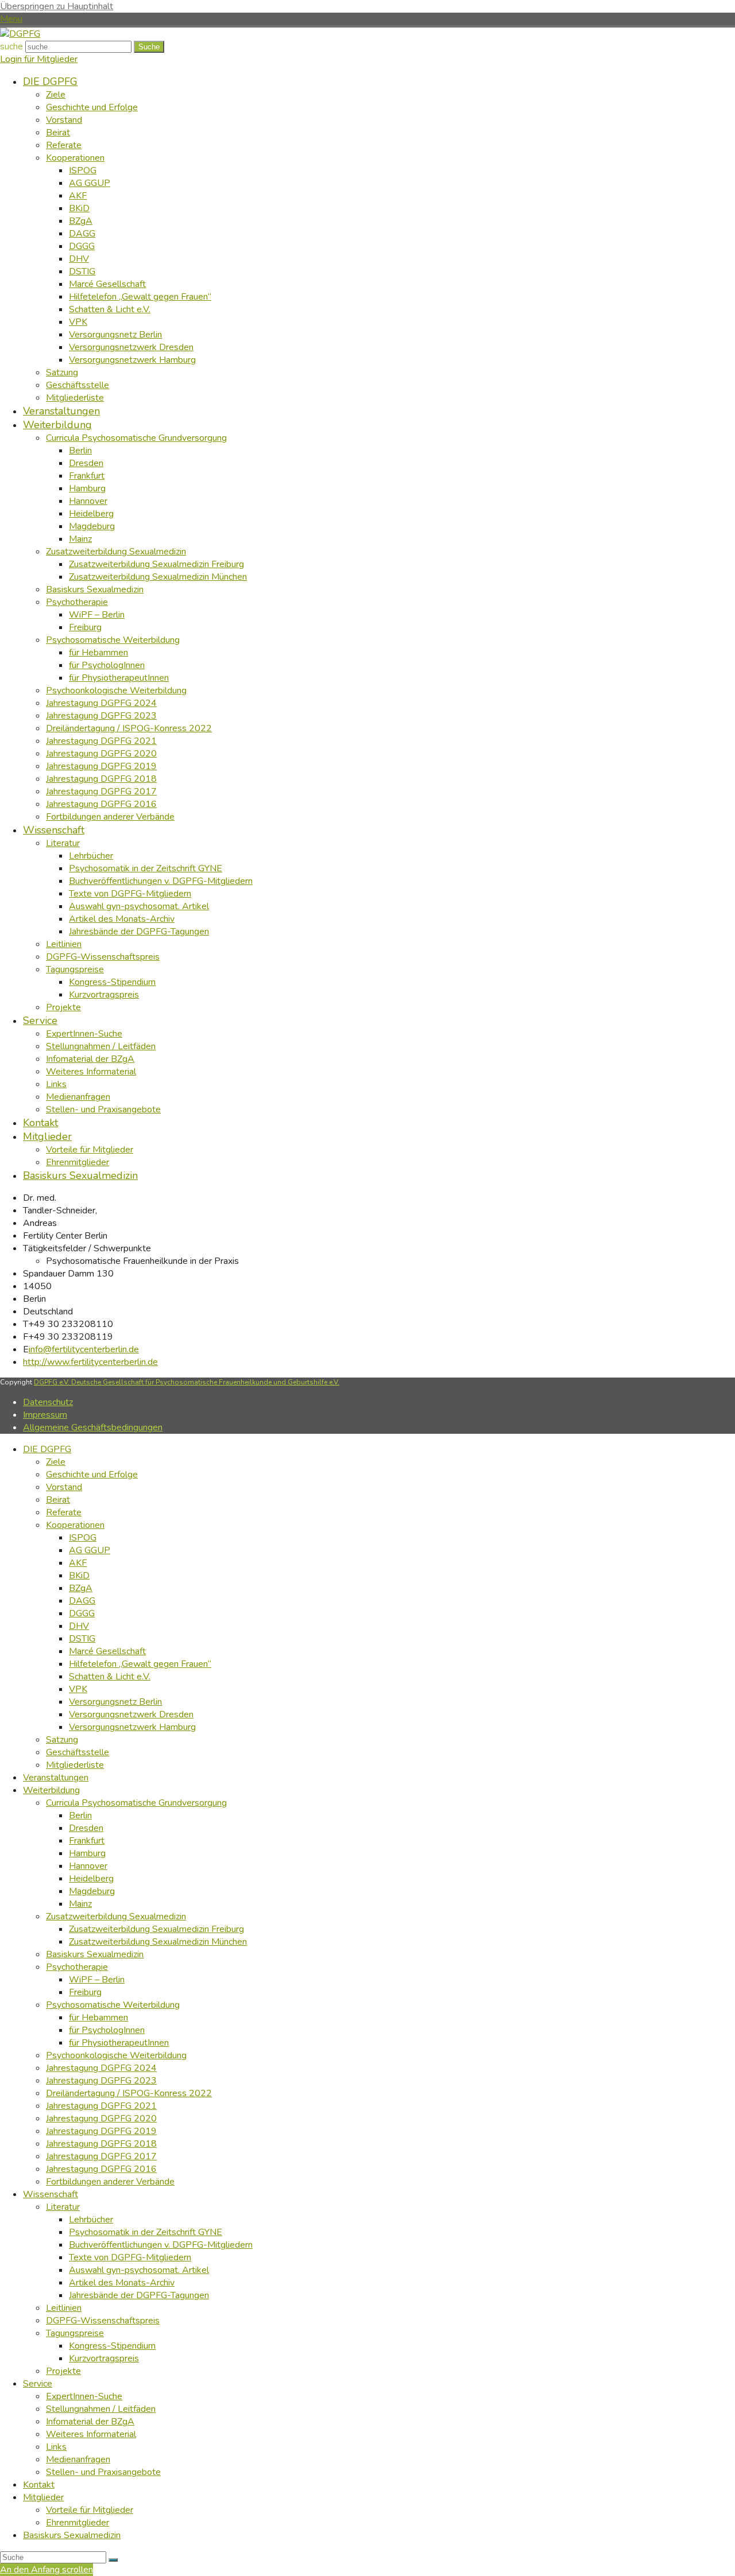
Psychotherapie (77, 1967)
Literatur (63, 2207)
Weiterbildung (51, 1790)
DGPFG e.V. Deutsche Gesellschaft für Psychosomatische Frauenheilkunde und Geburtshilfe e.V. (187, 1382)
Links (56, 2447)
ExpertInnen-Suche (84, 2396)
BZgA (81, 1588)
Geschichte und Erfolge (92, 1475)
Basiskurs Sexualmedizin (95, 1954)
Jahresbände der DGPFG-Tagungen (139, 2295)
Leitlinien (64, 2308)
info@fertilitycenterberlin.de (84, 1349)
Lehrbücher (91, 2220)
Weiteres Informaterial (91, 2434)
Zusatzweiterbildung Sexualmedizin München (158, 1942)
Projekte (63, 2371)
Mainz (80, 1904)
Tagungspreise (75, 2333)
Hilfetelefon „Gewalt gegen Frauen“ (140, 1664)
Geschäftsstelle (78, 1752)
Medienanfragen (78, 2459)
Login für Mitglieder (39, 59)
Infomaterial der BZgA (90, 2422)
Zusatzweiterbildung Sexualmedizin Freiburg (156, 1929)
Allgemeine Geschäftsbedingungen (93, 1427)
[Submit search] (113, 2560)
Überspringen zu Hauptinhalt (57, 6)
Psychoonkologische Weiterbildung (116, 2055)
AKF (78, 1563)
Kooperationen (75, 1525)
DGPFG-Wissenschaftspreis (103, 2321)
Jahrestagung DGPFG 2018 (101, 2144)
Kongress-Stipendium (112, 2346)
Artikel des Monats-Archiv (122, 2283)
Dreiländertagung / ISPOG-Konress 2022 (129, 2093)
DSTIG (82, 1639)
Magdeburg (92, 1891)
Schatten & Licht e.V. (110, 1677)
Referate (64, 1512)
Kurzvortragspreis (104, 2358)
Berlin (80, 1815)
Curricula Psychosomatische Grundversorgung (136, 1803)
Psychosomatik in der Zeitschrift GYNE (146, 2232)
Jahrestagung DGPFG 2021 (101, 2106)
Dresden (86, 1828)
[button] (11, 19)
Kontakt (39, 2485)
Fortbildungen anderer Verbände (110, 2182)
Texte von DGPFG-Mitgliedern (130, 2257)
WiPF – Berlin (97, 1980)
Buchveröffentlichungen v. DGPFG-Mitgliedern (161, 2245)
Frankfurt (87, 1841)
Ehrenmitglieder (78, 2523)
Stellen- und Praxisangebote (103, 2472)
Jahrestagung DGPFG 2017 (101, 2156)
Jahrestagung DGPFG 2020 (101, 2119)
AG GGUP (90, 1550)
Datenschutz (48, 1402)
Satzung (62, 1740)
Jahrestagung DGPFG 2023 (101, 2081)
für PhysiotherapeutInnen (119, 2043)
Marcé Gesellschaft (107, 1651)
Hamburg (87, 1853)
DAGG (82, 1601)
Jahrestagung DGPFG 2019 (101, 2131)
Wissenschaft (51, 2194)
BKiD (79, 1576)
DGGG (82, 1613)
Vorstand (64, 1487)
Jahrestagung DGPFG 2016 (101, 2169)
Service (38, 2384)
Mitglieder (43, 2497)
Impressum (45, 1415)
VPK (78, 1689)
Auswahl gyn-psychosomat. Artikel (139, 2270)
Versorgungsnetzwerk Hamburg (132, 1727)
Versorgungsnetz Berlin (115, 1702)
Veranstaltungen (56, 1778)
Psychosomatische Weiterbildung (113, 2005)
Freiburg (85, 1992)
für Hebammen (98, 2018)
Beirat (58, 1500)
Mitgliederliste (75, 1765)
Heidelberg (91, 1879)
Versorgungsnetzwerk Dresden (131, 1714)
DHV (79, 1626)
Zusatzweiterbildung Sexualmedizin (116, 1917)
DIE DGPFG (47, 1449)
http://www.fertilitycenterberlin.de (90, 1362)
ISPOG (83, 1538)
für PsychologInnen (107, 2030)
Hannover (88, 1866)
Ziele (56, 1462)
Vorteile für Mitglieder (90, 2510)
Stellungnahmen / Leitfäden (101, 2409)
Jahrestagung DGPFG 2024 (101, 2068)
